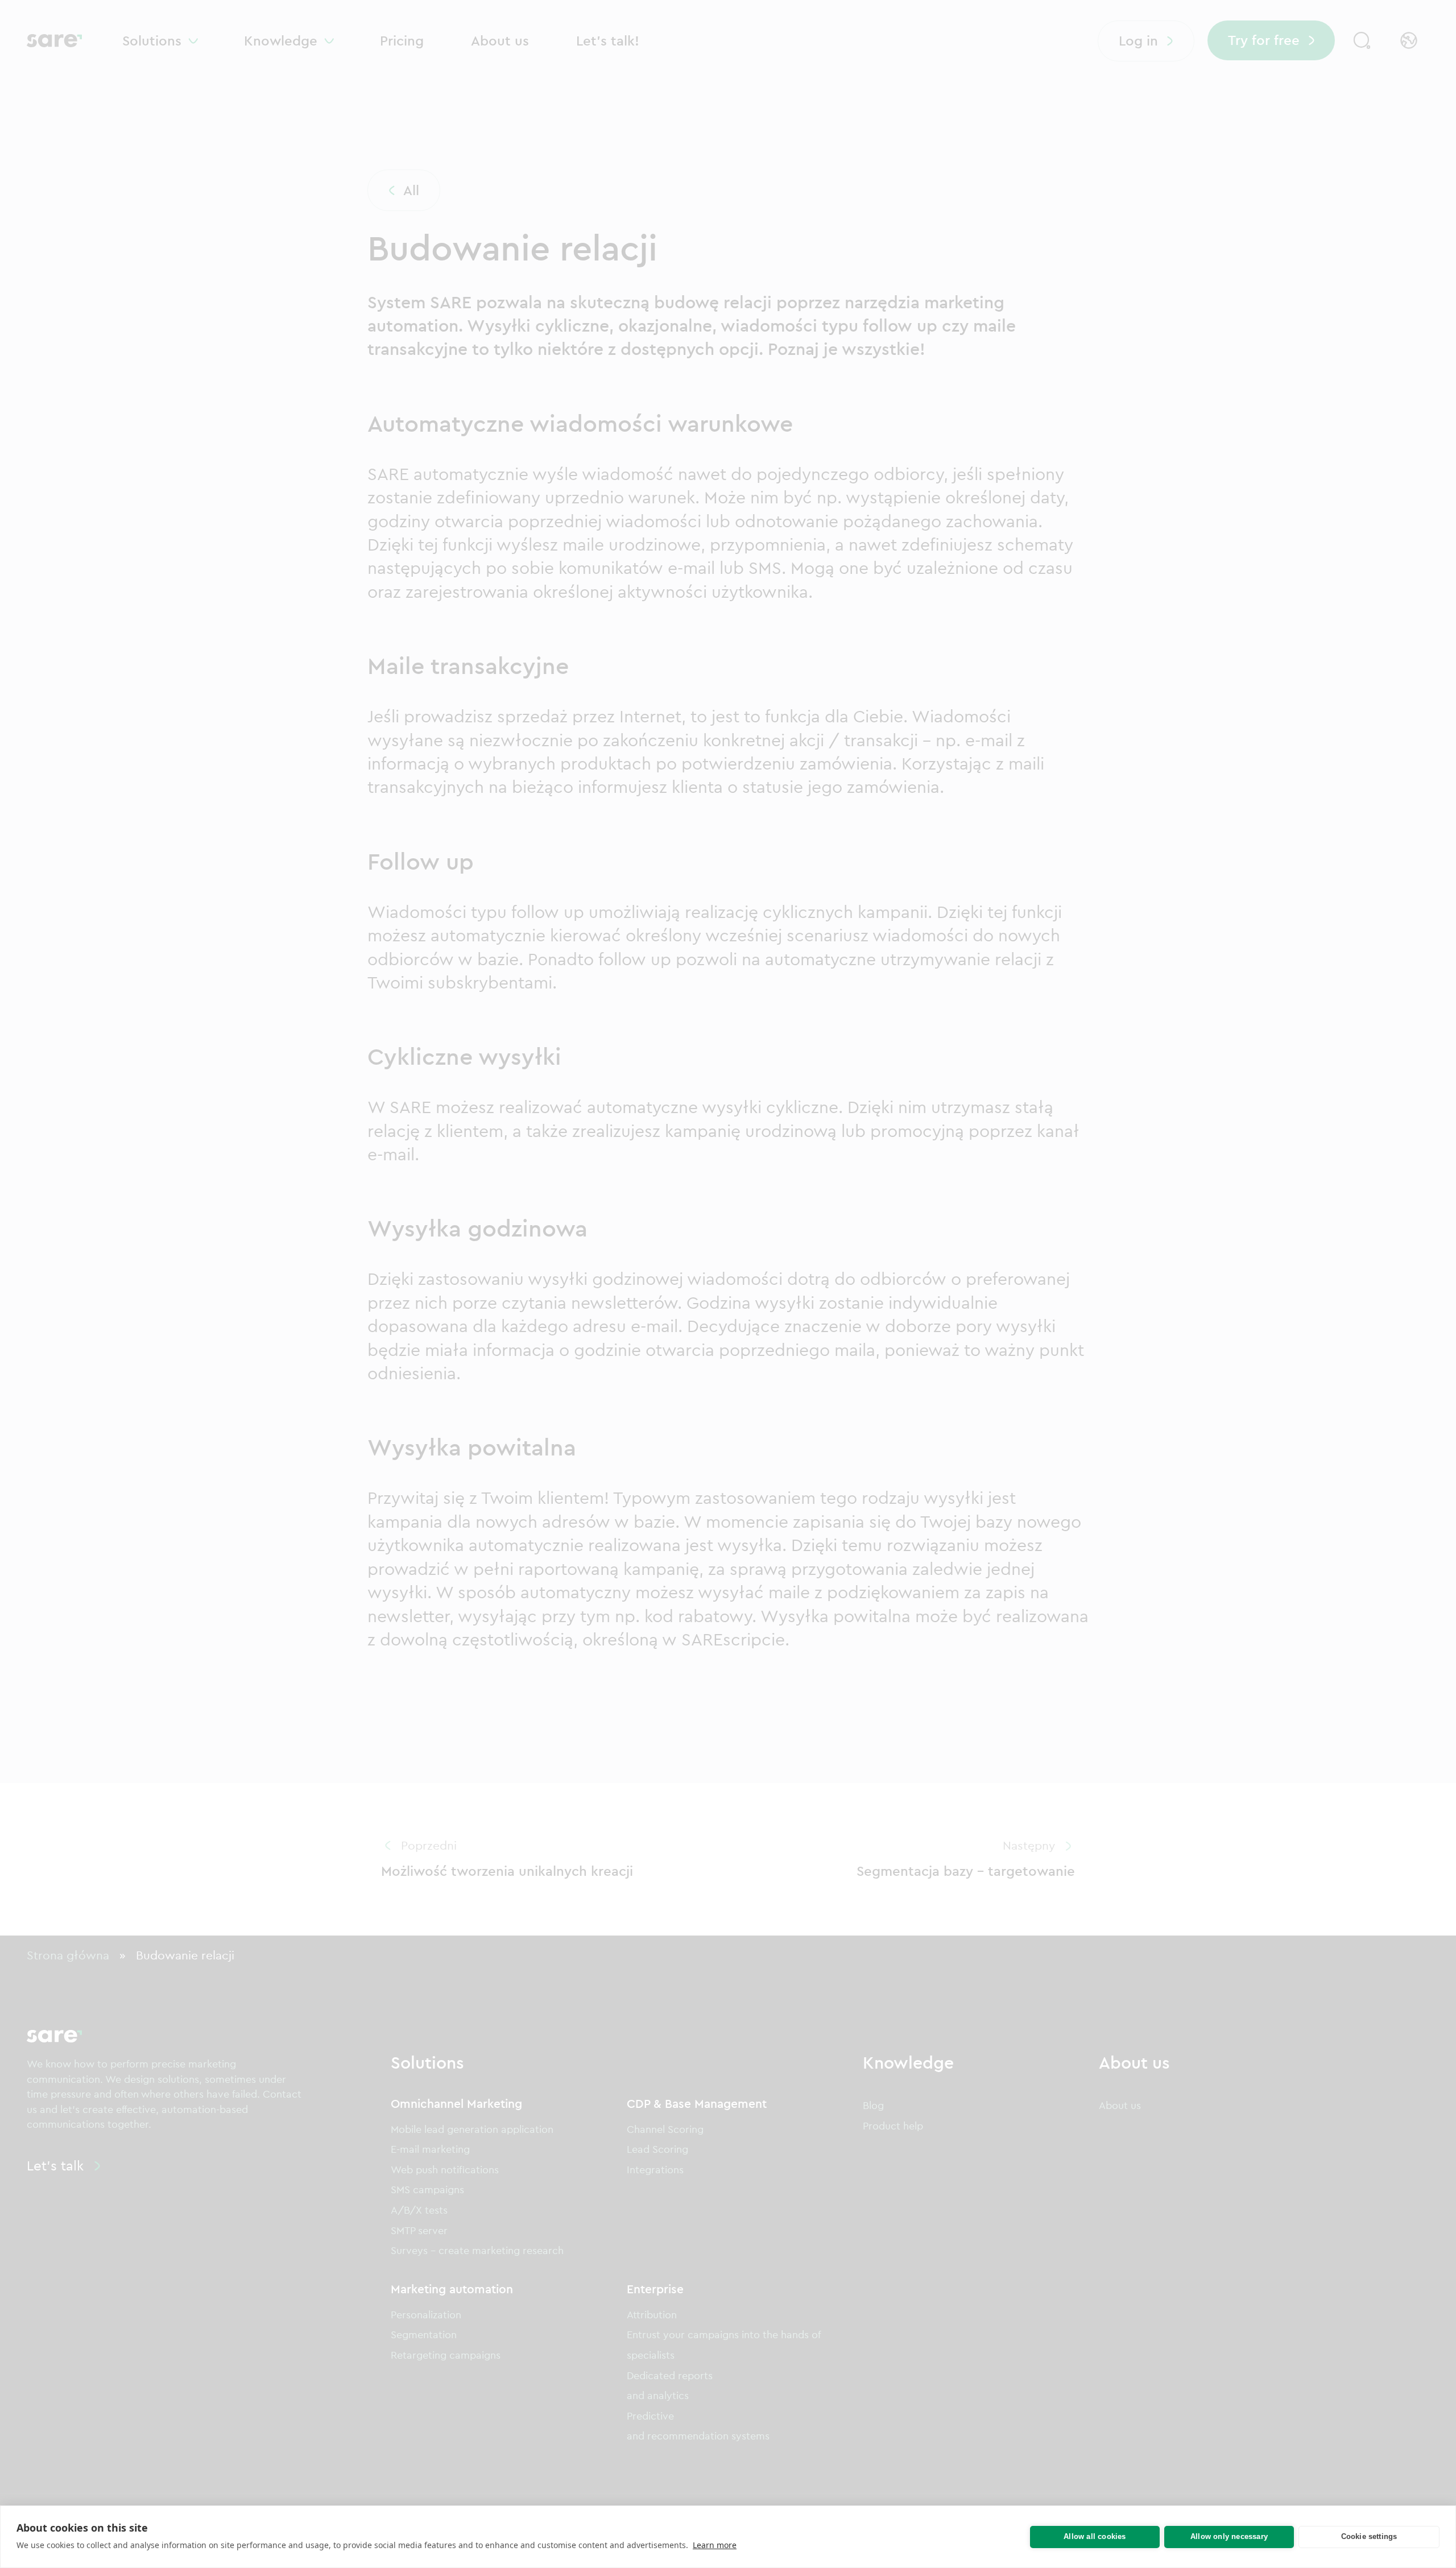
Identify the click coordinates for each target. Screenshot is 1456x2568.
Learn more (715, 2545)
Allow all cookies (1095, 2536)
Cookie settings (1369, 2536)
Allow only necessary (1229, 2536)
